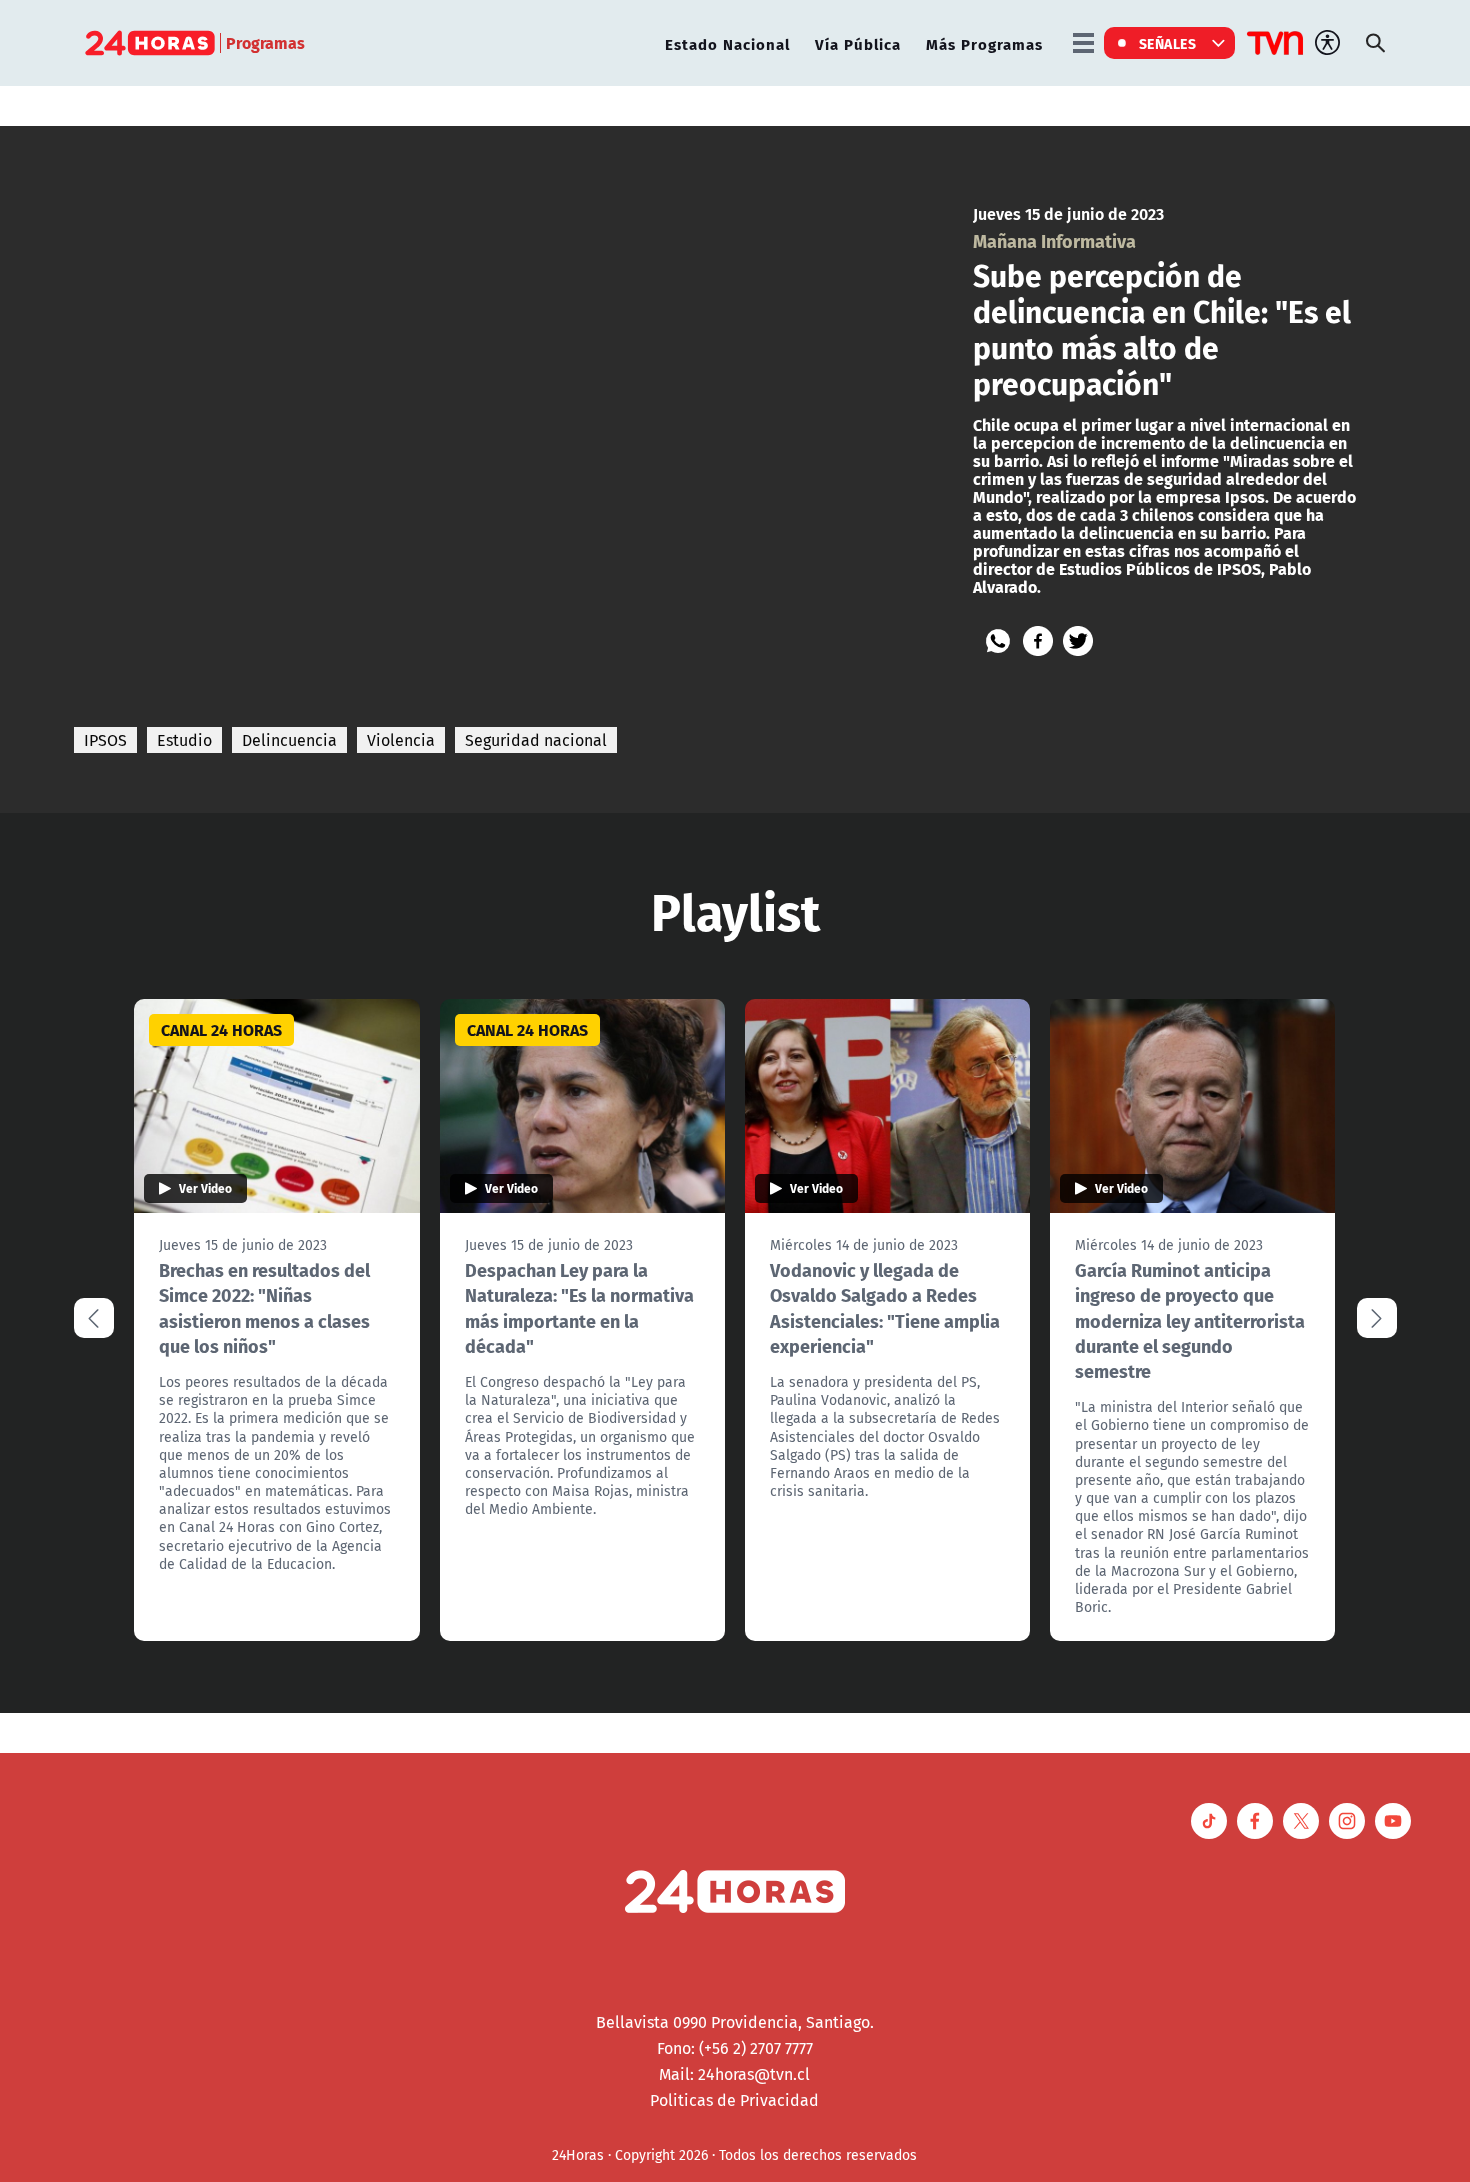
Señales (1168, 43)
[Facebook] (1038, 641)
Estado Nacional (727, 43)
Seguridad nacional (536, 740)
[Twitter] (1078, 641)
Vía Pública (858, 43)
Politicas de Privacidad (734, 2100)
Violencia (401, 740)
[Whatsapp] (998, 641)
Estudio (184, 740)
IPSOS (105, 740)
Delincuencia (289, 740)
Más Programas (984, 43)
